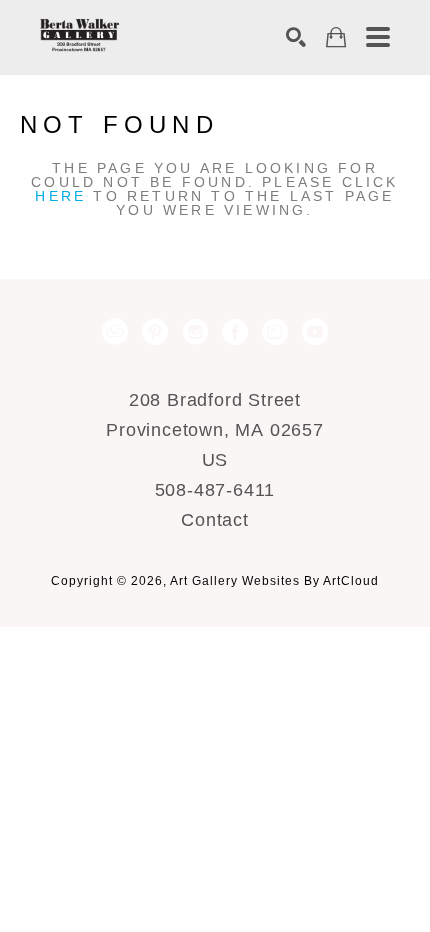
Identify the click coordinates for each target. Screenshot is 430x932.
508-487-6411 (215, 490)
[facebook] (235, 332)
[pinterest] (155, 332)
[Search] (296, 37)
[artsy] (275, 332)
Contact (215, 520)
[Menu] (378, 37)
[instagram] (195, 332)
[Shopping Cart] (336, 37)
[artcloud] (115, 332)
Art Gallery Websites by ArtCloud (274, 581)
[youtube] (315, 332)
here (60, 196)
